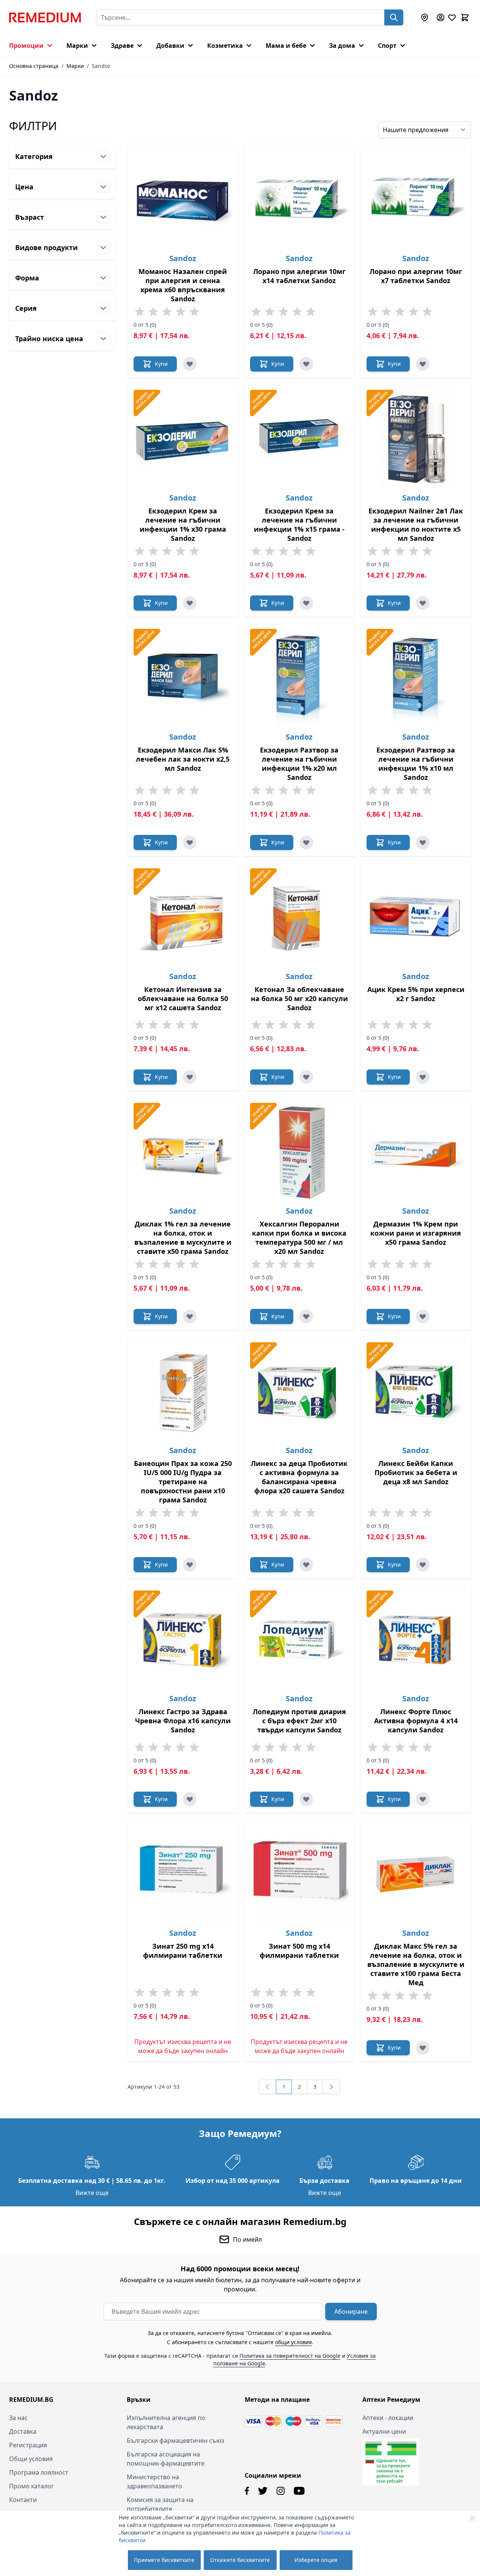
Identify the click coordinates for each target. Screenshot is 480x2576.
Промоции (26, 46)
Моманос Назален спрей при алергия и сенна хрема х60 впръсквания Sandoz (183, 285)
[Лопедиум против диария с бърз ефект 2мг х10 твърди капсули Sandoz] (299, 1640)
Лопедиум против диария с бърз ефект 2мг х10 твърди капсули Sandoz (299, 1721)
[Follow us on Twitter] (263, 2491)
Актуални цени (384, 2431)
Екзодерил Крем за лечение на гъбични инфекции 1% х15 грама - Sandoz (299, 524)
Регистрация (28, 2445)
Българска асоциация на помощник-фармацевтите (166, 2459)
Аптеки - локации (388, 2418)
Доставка (23, 2431)
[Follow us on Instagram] (281, 2491)
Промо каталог (31, 2486)
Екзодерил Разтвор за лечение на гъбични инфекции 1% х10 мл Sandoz (416, 764)
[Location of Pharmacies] (425, 17)
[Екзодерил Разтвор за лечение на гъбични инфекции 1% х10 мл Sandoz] (416, 678)
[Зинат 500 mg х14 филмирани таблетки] (299, 1874)
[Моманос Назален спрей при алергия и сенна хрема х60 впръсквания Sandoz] (183, 199)
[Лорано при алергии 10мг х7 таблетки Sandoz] (416, 199)
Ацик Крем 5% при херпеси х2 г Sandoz (416, 994)
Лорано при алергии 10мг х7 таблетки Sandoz (416, 276)
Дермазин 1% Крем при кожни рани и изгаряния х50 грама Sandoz (416, 1233)
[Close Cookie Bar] (472, 2518)
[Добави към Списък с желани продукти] (190, 364)
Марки (75, 66)
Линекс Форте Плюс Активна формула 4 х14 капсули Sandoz (416, 1721)
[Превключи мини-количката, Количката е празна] (465, 17)
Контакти (23, 2500)
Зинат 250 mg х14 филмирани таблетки (183, 1951)
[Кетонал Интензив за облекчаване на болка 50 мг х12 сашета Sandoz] (183, 917)
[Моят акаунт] (441, 17)
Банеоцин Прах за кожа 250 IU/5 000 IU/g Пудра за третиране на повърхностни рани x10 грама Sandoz (183, 1482)
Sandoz (183, 258)
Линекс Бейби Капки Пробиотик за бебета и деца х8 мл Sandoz (416, 1472)
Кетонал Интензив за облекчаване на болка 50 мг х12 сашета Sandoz (183, 998)
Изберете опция (316, 2560)
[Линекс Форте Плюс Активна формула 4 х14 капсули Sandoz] (416, 1640)
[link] (268, 2087)
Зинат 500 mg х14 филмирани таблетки (299, 1951)
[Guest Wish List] (452, 17)
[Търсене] (394, 17)
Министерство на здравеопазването (154, 2482)
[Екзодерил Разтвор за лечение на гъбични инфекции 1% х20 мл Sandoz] (299, 678)
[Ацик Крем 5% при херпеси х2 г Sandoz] (416, 917)
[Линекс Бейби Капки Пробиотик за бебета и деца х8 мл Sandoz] (416, 1391)
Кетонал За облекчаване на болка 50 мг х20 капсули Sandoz (299, 998)
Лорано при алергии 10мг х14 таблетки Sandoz (299, 276)
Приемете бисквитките (164, 2560)
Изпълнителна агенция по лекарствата (166, 2422)
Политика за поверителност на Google (290, 2356)
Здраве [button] (122, 46)
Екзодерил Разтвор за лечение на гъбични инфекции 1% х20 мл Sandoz (299, 764)
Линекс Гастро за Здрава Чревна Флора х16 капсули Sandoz (183, 1721)
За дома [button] (342, 46)
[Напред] (331, 2087)
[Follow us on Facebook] (247, 2491)
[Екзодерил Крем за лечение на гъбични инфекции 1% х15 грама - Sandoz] (299, 439)
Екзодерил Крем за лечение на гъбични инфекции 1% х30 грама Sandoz (183, 524)
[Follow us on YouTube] (299, 2491)
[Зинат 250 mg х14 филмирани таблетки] (183, 1874)
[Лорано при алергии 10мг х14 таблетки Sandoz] (299, 199)
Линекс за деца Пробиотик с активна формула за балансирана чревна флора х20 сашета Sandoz (299, 1477)
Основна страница (34, 66)
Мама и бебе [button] (286, 46)
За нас (18, 2418)
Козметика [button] (225, 46)
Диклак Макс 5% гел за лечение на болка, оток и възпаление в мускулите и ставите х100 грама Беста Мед (416, 1964)
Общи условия (31, 2459)
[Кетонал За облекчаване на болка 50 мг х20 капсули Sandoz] (299, 917)
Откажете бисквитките (240, 2560)
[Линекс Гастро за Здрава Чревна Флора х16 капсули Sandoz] (183, 1640)
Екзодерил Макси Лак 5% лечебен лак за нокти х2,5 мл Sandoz (183, 759)
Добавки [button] (170, 46)
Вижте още (92, 2193)
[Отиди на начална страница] (45, 17)
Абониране (351, 2311)
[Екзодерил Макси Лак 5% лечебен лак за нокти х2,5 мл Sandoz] (183, 678)
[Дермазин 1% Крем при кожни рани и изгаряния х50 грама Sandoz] (416, 1152)
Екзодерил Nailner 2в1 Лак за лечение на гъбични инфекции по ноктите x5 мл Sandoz (416, 524)
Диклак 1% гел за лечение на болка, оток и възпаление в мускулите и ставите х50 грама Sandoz (183, 1238)
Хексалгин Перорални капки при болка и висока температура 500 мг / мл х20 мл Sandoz (299, 1238)
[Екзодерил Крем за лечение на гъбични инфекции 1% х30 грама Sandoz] (183, 439)
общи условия (294, 2342)
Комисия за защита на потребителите (160, 2504)
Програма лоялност (39, 2472)
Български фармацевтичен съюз (175, 2441)
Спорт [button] (387, 46)
